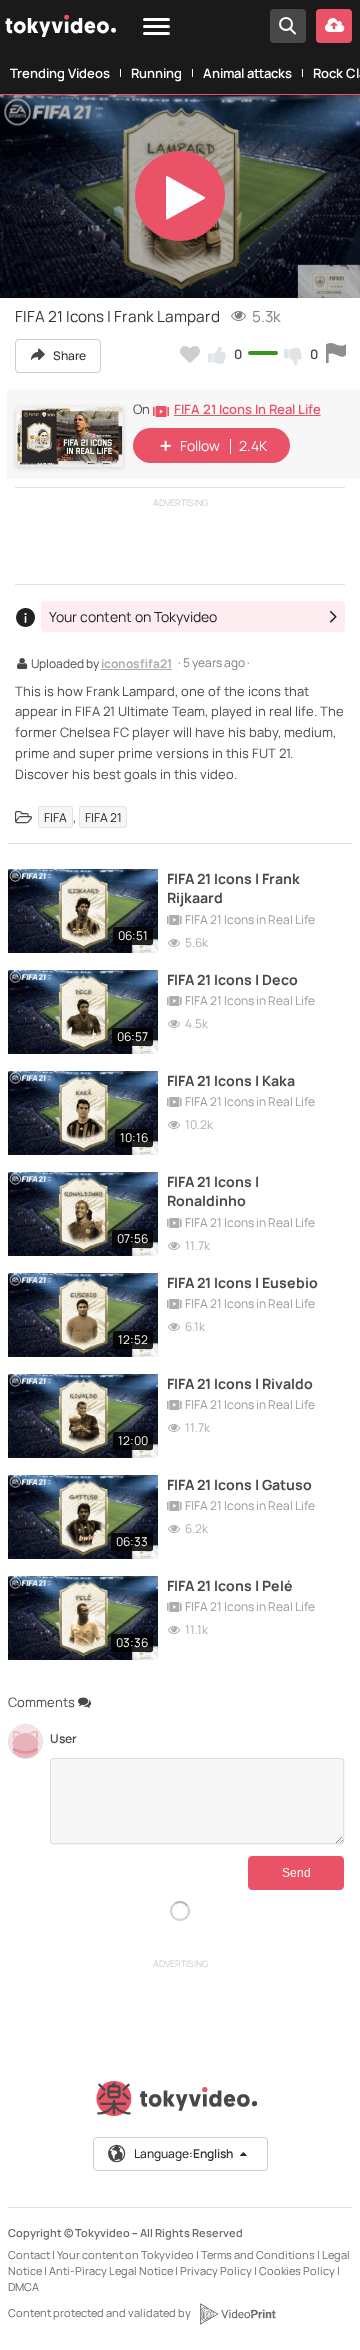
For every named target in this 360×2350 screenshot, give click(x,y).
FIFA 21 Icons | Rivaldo (240, 1383)
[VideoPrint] (237, 2314)
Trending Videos (60, 73)
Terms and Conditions (258, 2254)
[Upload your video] (334, 26)
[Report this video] (336, 354)
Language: (183, 2153)
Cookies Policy (297, 2270)
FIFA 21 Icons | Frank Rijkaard (233, 888)
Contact (29, 2254)
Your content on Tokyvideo (125, 2254)
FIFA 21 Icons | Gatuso (239, 1484)
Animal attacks (247, 73)
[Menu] (156, 27)
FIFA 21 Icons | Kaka (231, 1080)
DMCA (23, 2286)
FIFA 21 (103, 817)
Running (156, 73)
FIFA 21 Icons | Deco (232, 979)
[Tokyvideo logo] (180, 2102)
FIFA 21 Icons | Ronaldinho (213, 1191)
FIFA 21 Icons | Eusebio (242, 1282)
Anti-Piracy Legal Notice (111, 2270)
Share (68, 355)
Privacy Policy (216, 2270)
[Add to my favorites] (190, 354)
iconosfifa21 (136, 665)
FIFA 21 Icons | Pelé (230, 1585)
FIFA (55, 817)
